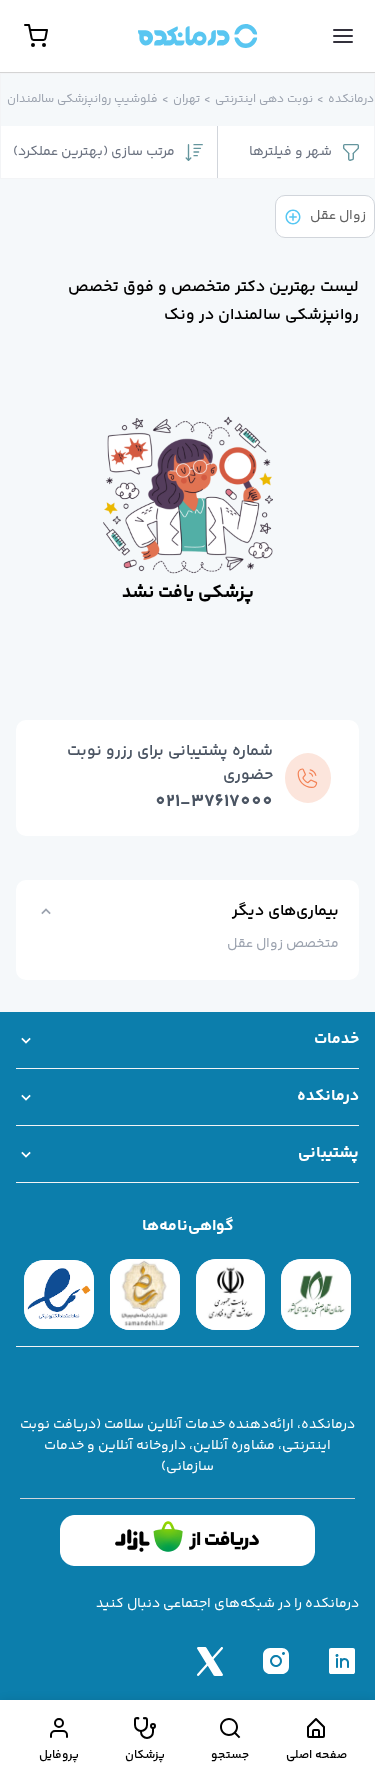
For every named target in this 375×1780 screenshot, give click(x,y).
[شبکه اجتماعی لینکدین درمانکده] (342, 1661)
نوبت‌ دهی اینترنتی (264, 100)
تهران (186, 100)
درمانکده (351, 100)
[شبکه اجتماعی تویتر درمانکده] (210, 1661)
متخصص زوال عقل (283, 944)
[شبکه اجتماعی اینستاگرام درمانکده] (276, 1661)
